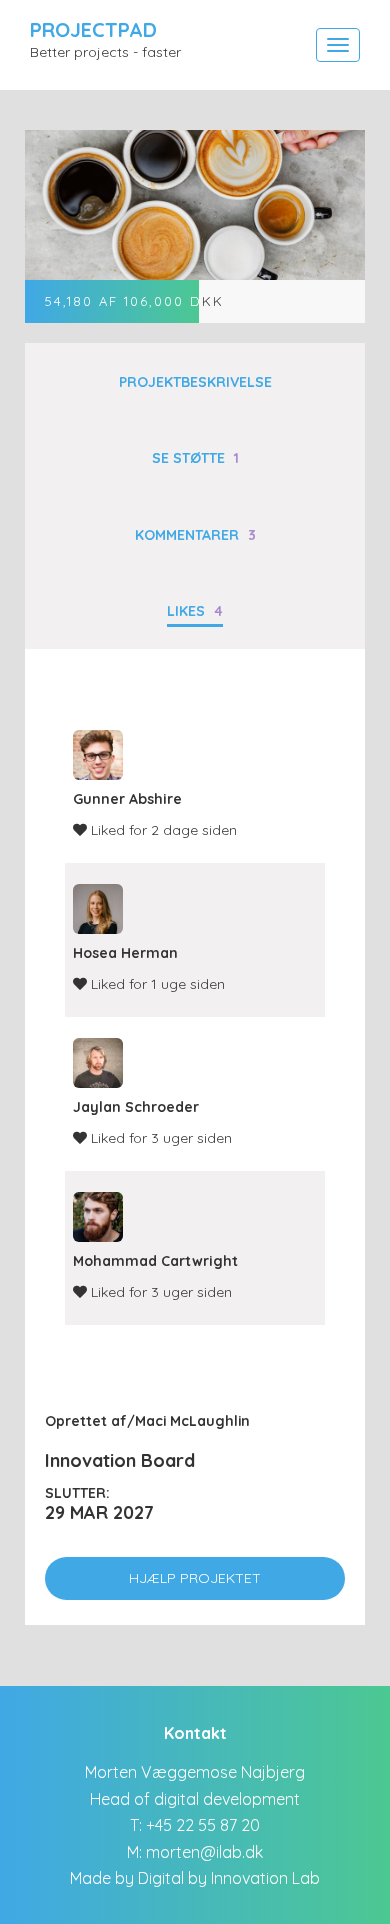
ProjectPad (93, 29)
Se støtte (195, 458)
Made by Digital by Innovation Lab (195, 1878)
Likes (195, 611)
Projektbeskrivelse (195, 382)
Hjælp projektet (195, 1578)
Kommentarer (195, 535)
